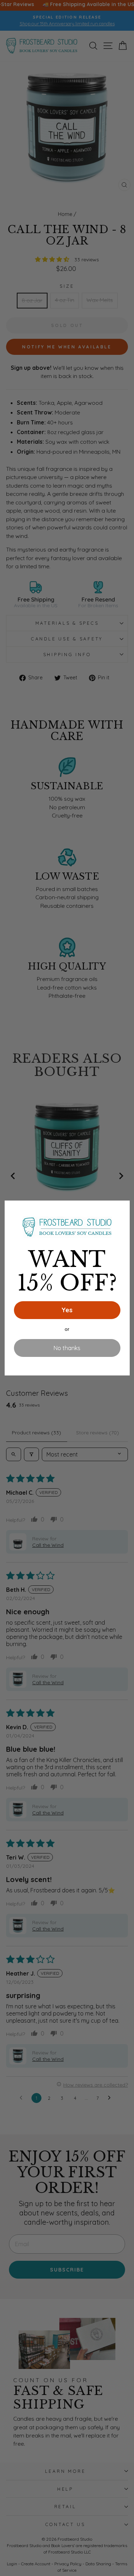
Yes (67, 1310)
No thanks (67, 1348)
